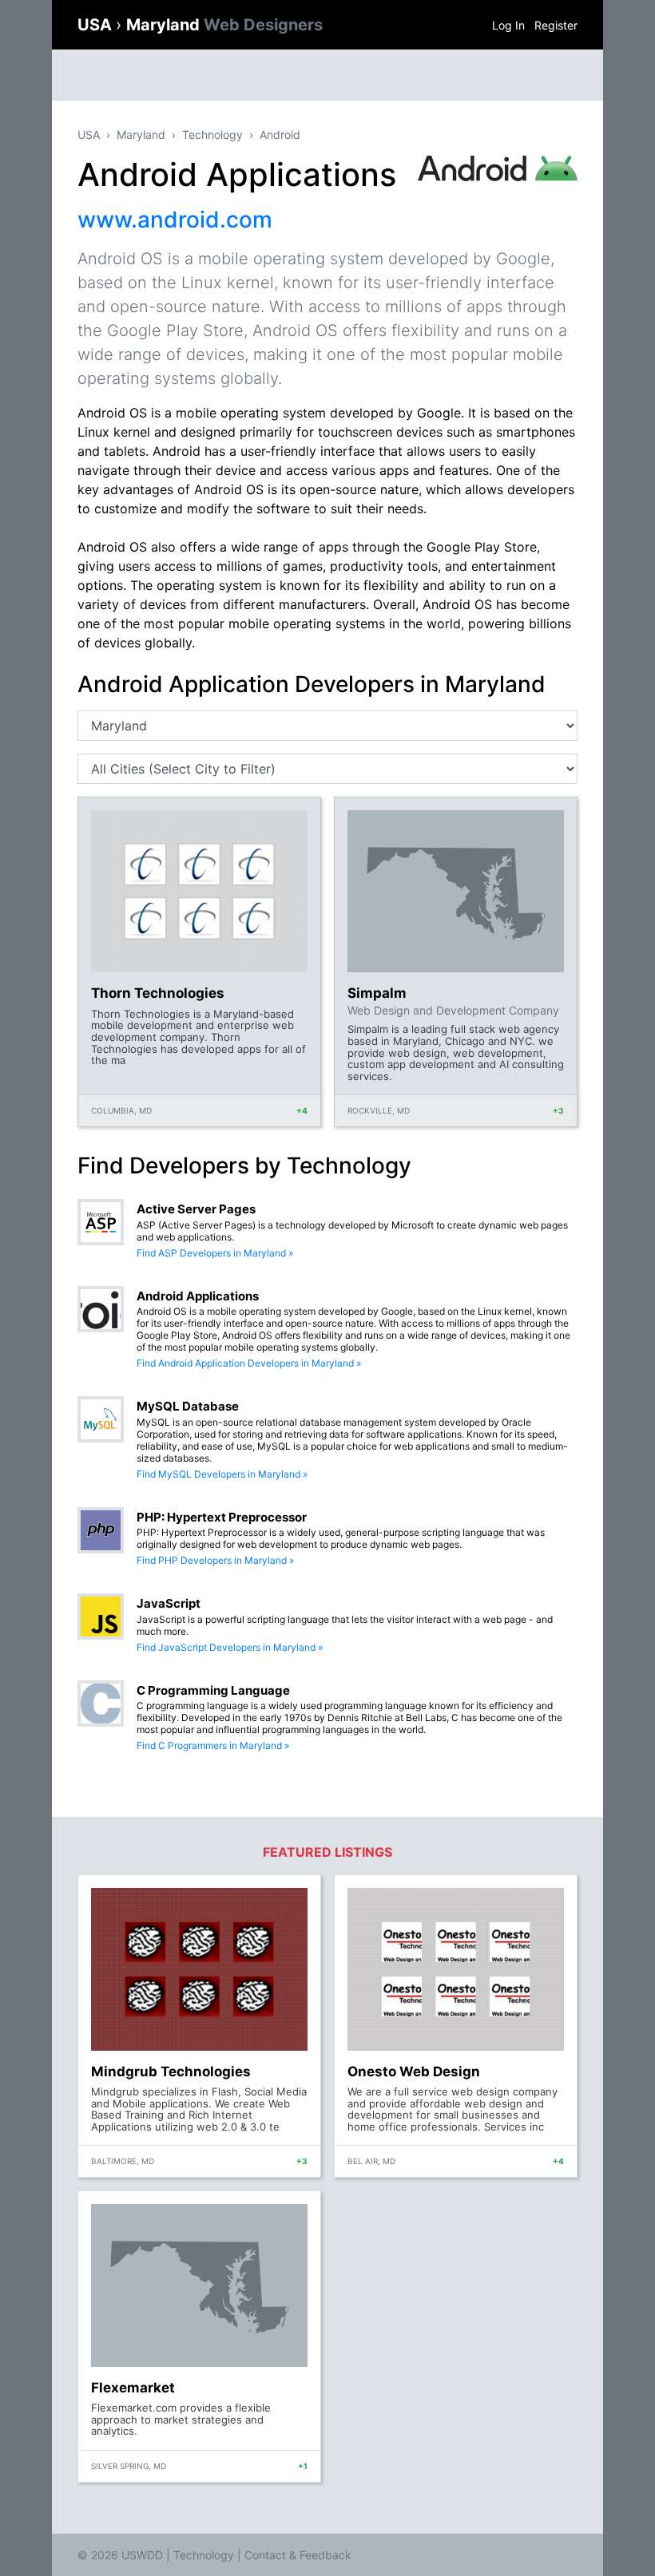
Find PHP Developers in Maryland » (215, 1560)
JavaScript (169, 1603)
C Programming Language (213, 1690)
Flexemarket (133, 2388)
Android (280, 135)
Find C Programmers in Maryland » (213, 1745)
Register (556, 25)
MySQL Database (188, 1406)
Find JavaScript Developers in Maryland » (230, 1647)
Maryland (224, 25)
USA (97, 25)
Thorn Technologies (158, 993)
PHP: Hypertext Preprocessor (222, 1517)
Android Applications (198, 1296)
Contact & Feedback (298, 2555)
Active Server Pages (196, 1209)
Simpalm (377, 993)
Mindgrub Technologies (171, 2071)
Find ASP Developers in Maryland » (215, 1253)
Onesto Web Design (414, 2071)
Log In (508, 25)
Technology (212, 135)
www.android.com (175, 220)
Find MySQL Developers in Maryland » (222, 1474)
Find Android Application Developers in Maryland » (249, 1363)
